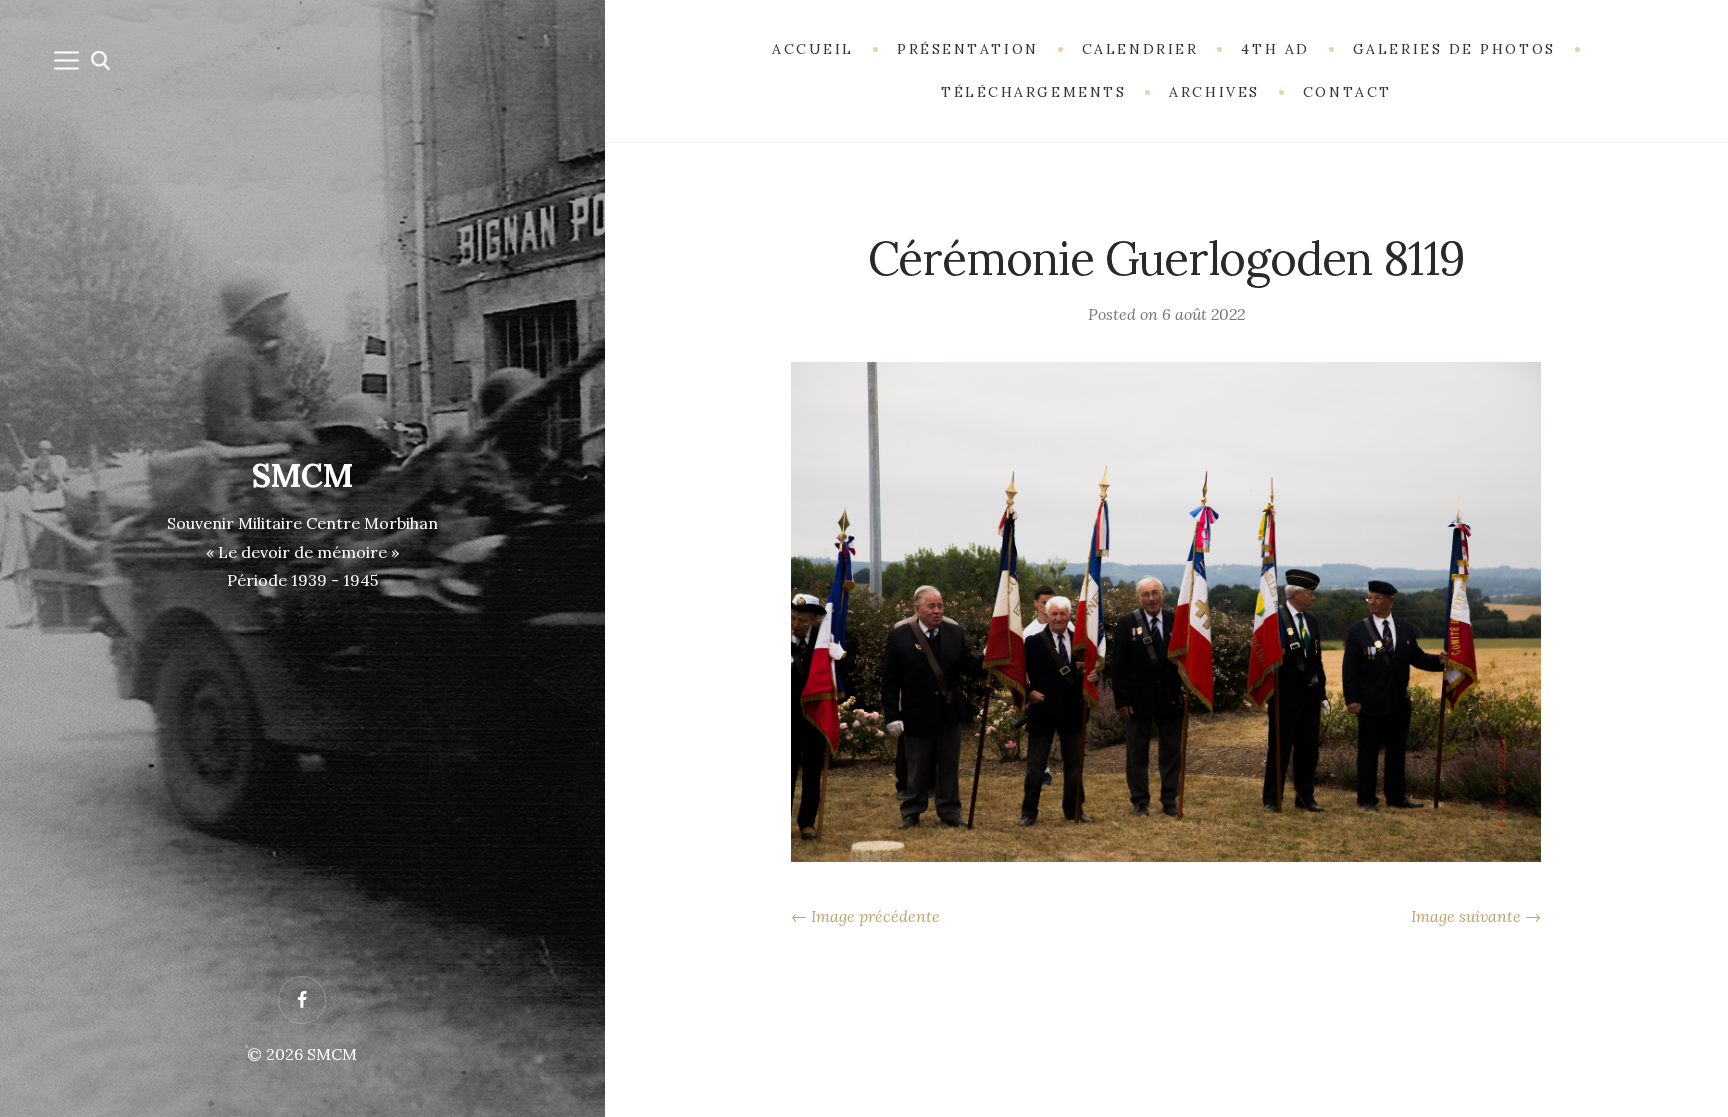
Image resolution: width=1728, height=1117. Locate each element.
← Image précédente (865, 916)
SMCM (302, 475)
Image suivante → (1476, 916)
